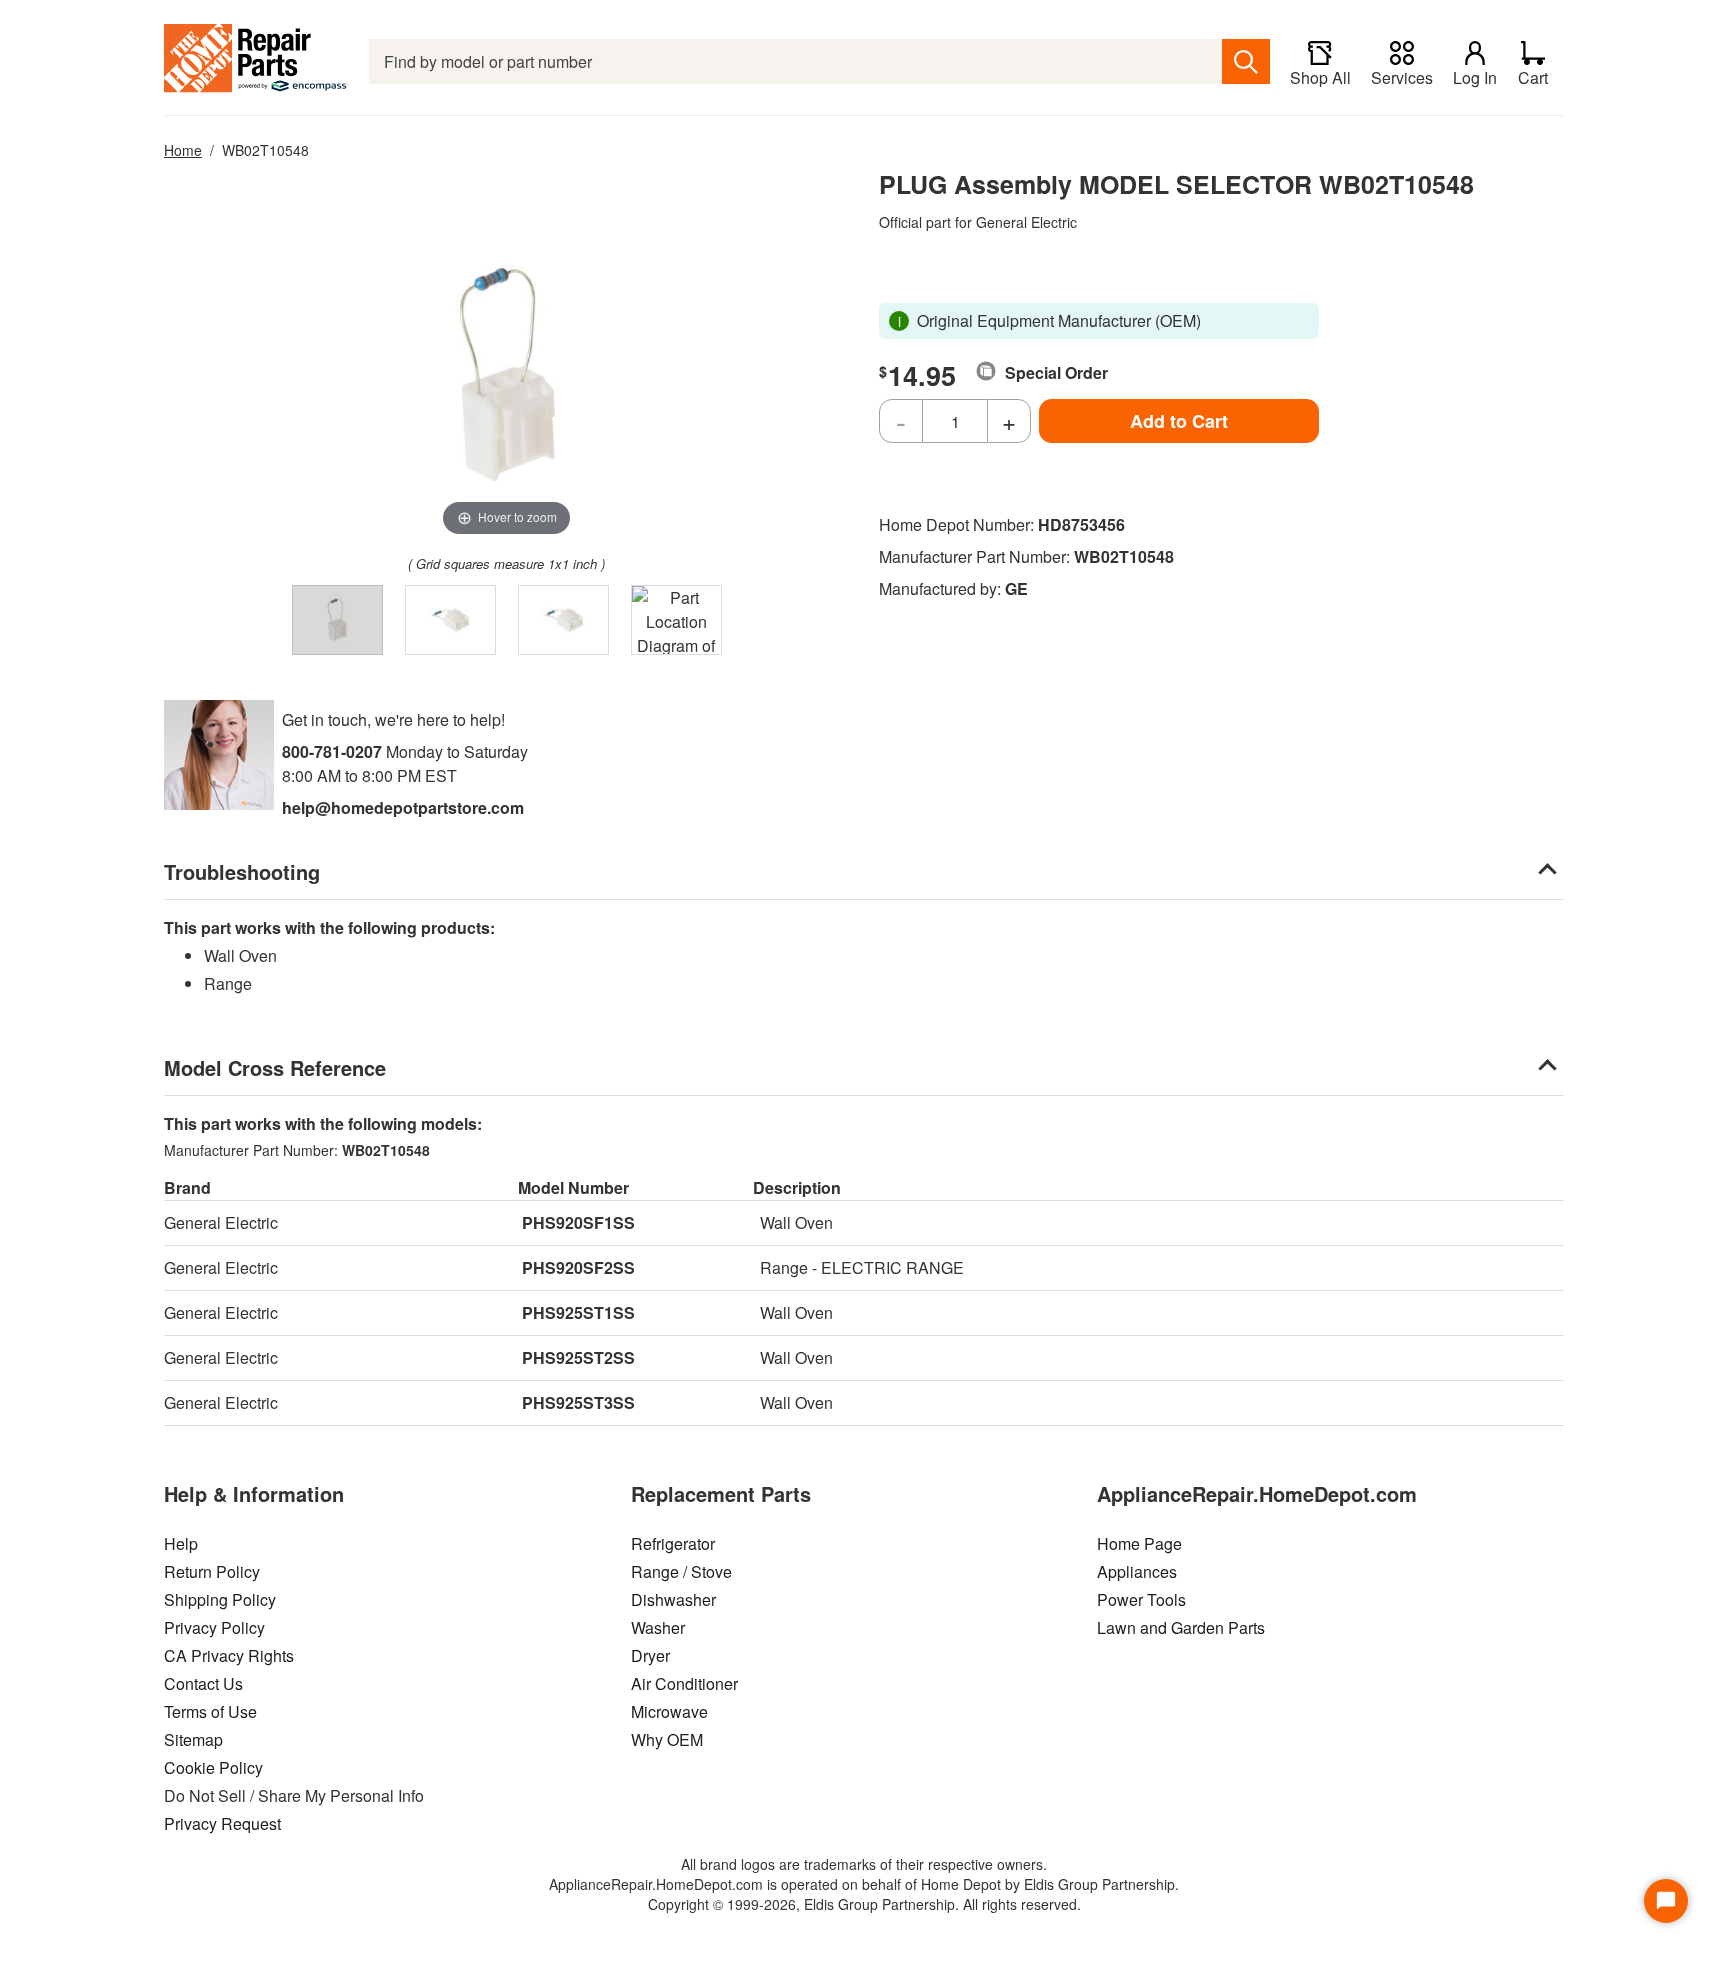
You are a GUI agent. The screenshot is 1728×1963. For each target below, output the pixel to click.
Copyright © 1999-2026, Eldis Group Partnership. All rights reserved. (864, 1904)
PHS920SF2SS (578, 1267)
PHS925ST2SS (578, 1357)
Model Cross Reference (275, 1067)
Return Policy (212, 1571)
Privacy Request (222, 1823)
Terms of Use (210, 1711)
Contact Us (203, 1683)
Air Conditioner (684, 1683)
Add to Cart (1179, 421)
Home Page (1139, 1543)
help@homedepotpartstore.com (403, 807)
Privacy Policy (214, 1627)
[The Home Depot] (256, 61)
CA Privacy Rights (229, 1655)
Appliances (1137, 1571)
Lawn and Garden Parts (1181, 1627)
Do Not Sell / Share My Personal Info (294, 1795)
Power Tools (1141, 1599)
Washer (658, 1627)
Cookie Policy (213, 1767)
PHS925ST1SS (578, 1312)
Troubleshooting (242, 871)
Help (181, 1543)
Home (183, 150)
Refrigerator (673, 1543)
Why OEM (667, 1739)
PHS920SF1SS (578, 1222)
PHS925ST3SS (578, 1402)
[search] (1246, 61)
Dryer (650, 1655)
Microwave (669, 1711)
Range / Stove (681, 1571)
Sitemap (193, 1739)
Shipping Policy (220, 1599)
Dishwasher (673, 1599)
